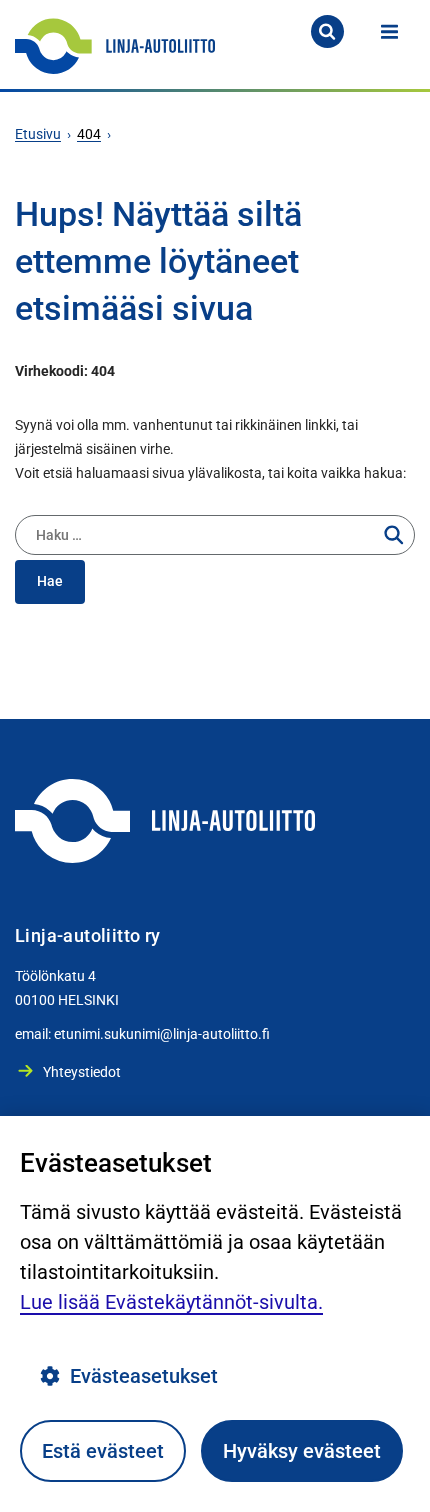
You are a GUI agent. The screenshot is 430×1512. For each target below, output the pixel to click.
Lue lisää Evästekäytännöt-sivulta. (171, 1302)
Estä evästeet (103, 1451)
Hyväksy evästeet (302, 1451)
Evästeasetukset (144, 1376)
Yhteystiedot (82, 1072)
